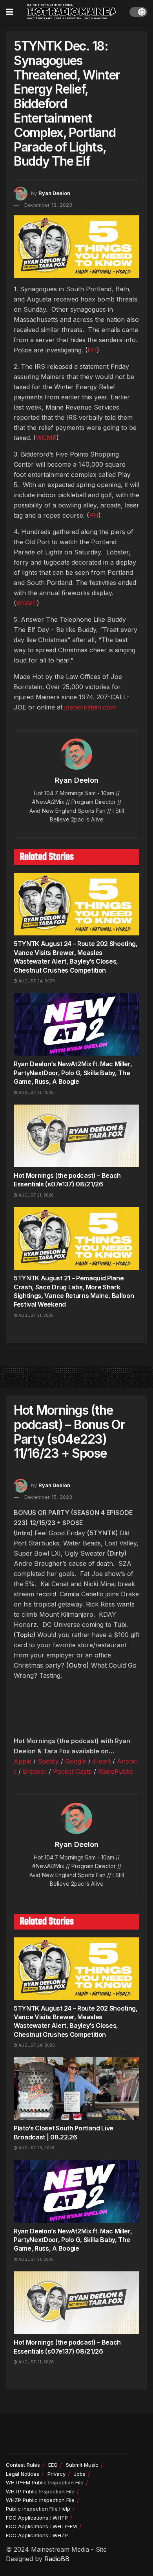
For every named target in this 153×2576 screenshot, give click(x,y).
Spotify (48, 1761)
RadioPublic (116, 1771)
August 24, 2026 (36, 981)
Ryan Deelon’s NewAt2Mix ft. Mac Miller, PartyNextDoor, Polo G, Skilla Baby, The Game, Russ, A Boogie (73, 1073)
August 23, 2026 (36, 2148)
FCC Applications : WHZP (37, 2535)
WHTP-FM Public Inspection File (45, 2482)
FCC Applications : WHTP (37, 2518)
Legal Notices (23, 2474)
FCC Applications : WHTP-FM (41, 2526)
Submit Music (82, 2465)
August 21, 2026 (36, 1092)
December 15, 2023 (48, 1497)
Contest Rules (23, 2465)
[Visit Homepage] (71, 12)
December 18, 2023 (48, 205)
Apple (23, 1761)
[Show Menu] (10, 12)
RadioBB (57, 2559)
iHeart (102, 1761)
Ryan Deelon (54, 193)
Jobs (80, 2474)
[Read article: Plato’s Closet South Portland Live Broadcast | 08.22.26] (76, 2089)
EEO (53, 2465)
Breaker (35, 1771)
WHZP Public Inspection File (40, 2500)
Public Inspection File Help (38, 2509)
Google (76, 1761)
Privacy (56, 2474)
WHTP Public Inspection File (40, 2491)
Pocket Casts (72, 1771)
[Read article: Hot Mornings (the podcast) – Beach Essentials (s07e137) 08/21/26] (76, 1136)
